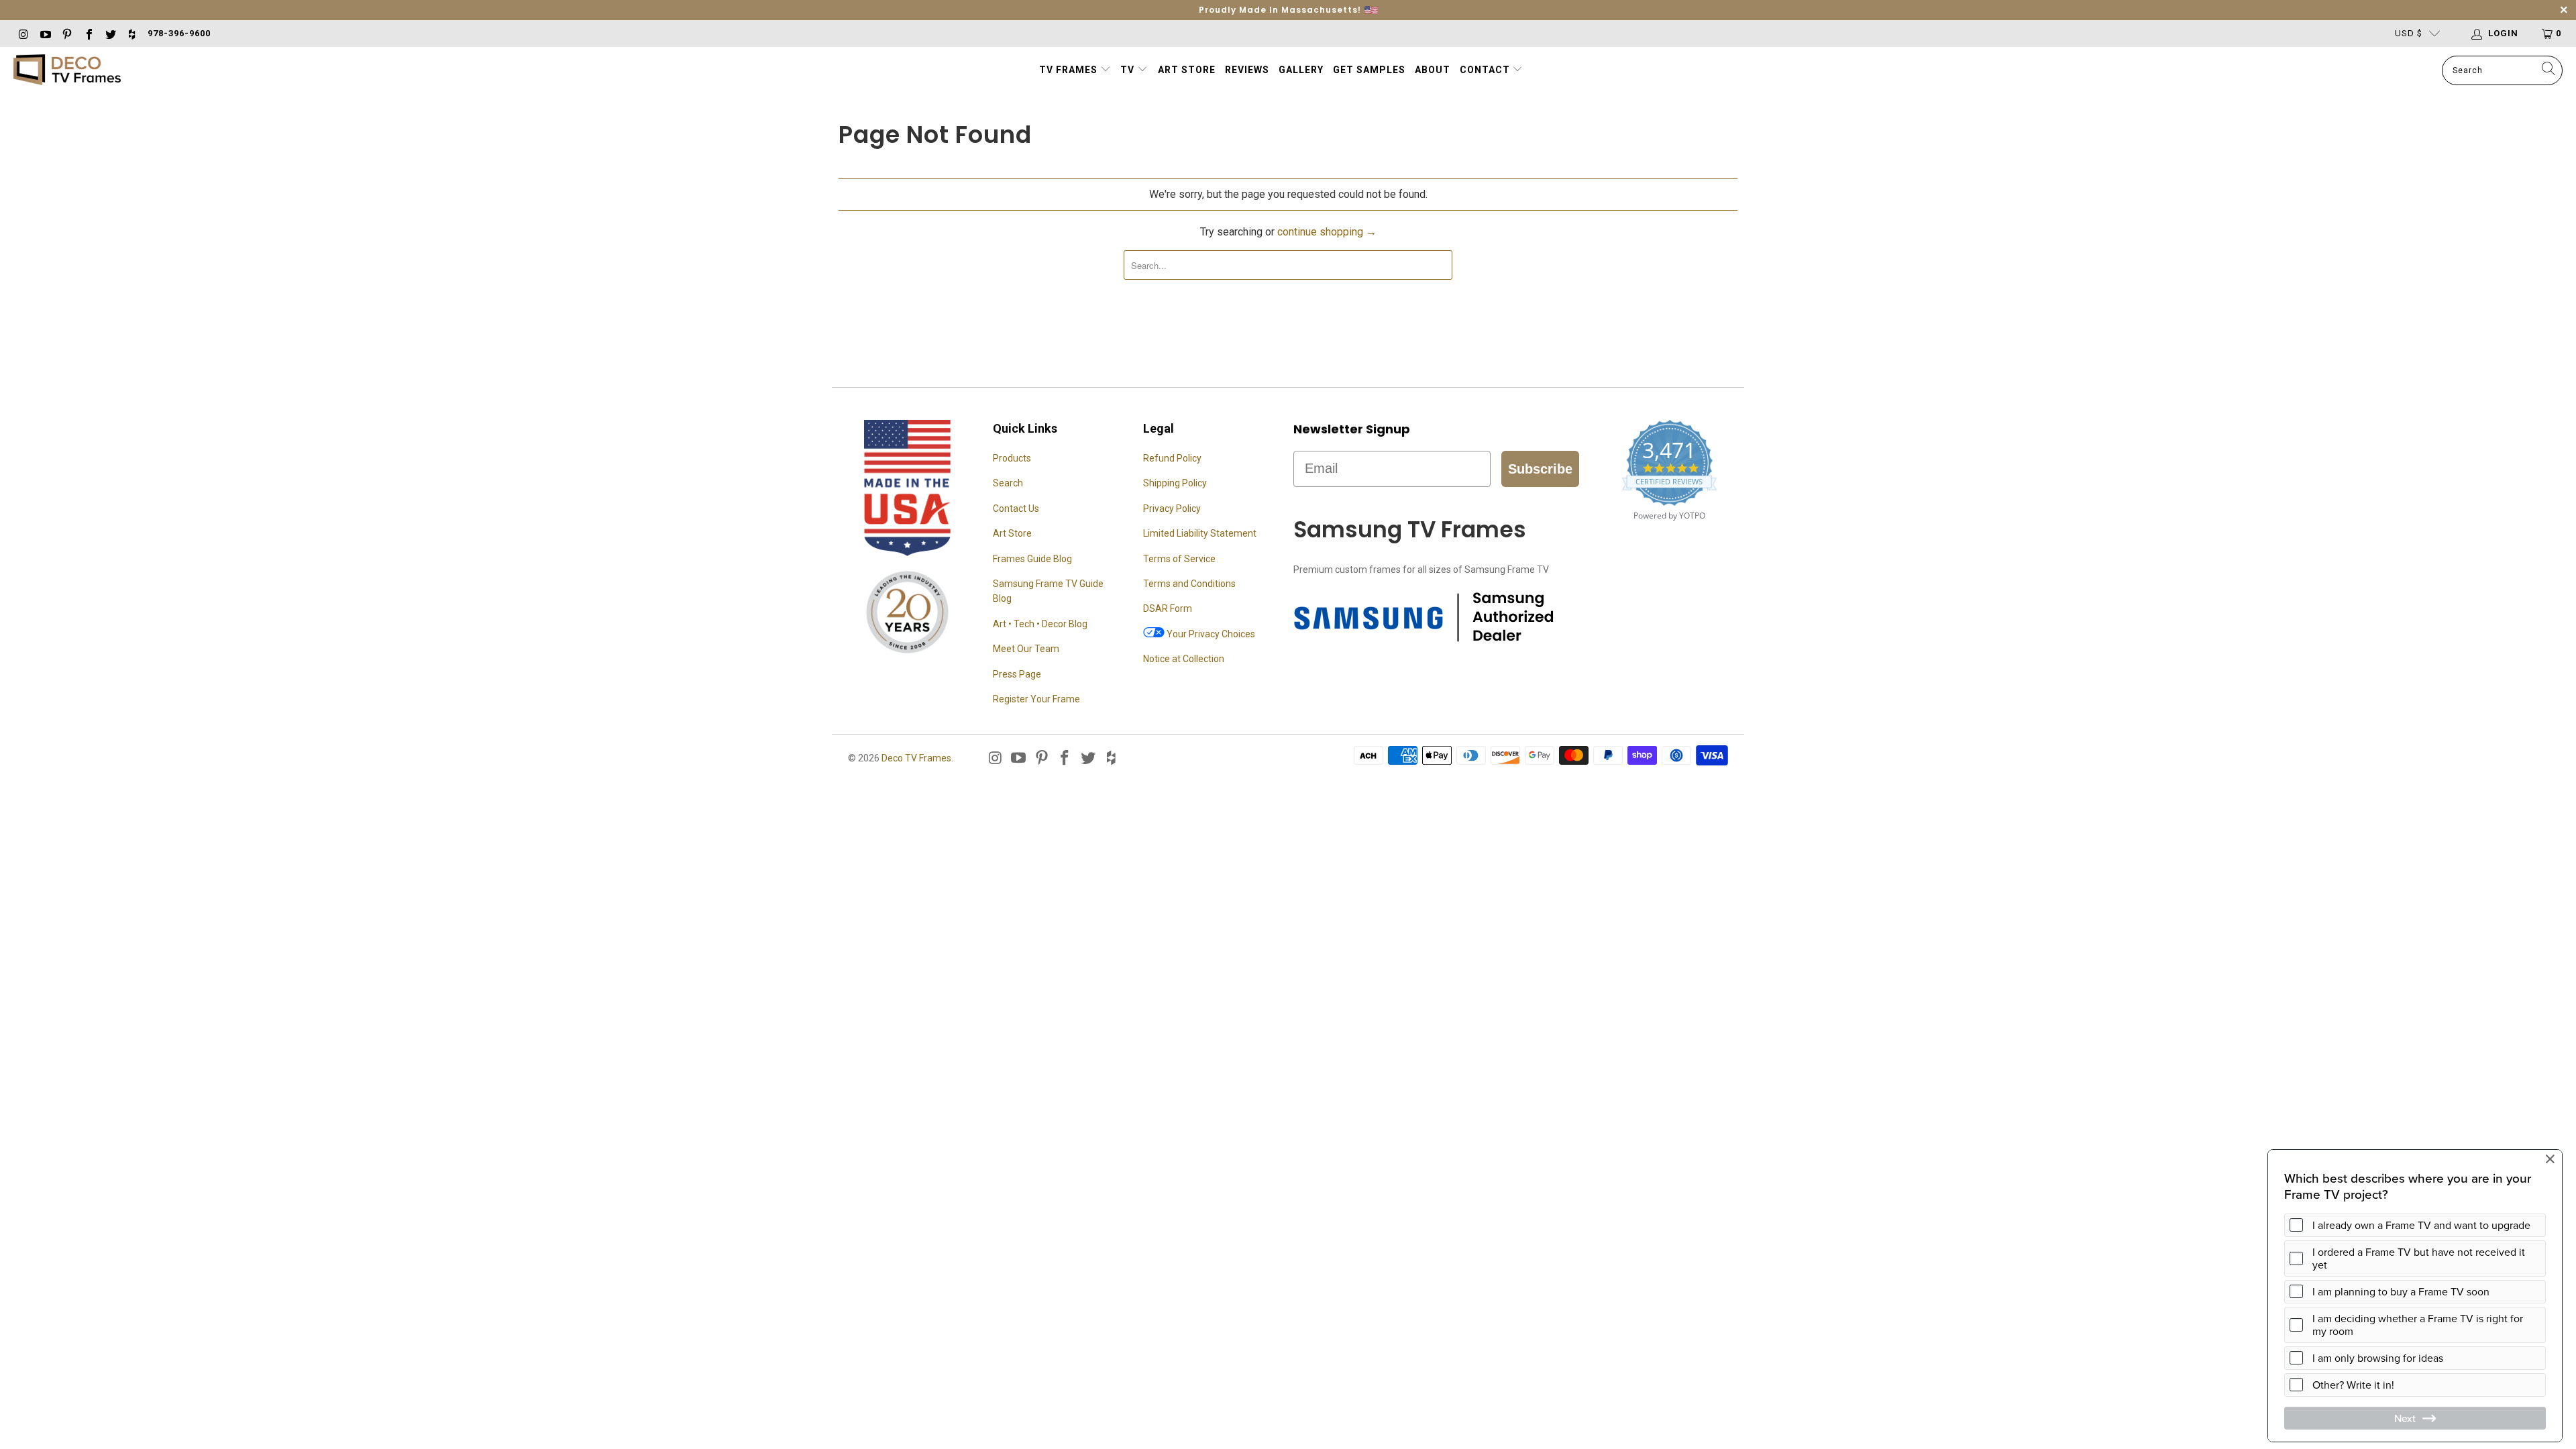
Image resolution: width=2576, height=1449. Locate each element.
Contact (1486, 70)
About (1433, 70)
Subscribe (1540, 469)
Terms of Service (1179, 559)
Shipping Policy (1175, 483)
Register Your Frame (1036, 699)
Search (1008, 483)
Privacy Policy (1172, 508)
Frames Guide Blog (1032, 559)
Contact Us (1016, 508)
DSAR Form (1168, 608)
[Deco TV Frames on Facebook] (88, 33)
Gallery (1301, 70)
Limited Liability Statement (1200, 533)
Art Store (1187, 70)
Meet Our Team (1026, 649)
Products (1012, 458)
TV (1129, 70)
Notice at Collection (1184, 659)
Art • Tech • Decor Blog (1040, 624)
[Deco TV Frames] (67, 71)
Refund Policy (1172, 458)
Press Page (1017, 674)
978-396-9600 (179, 33)
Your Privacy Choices (1210, 634)
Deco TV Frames (916, 758)
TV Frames (1068, 70)
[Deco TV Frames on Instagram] (23, 33)
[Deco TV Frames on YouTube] (44, 33)
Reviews (1247, 70)
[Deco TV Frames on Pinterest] (66, 33)
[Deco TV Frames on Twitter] (110, 33)
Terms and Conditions (1189, 584)
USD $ (2409, 33)
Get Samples (1369, 70)
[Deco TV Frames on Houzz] (131, 33)
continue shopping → (1327, 232)
